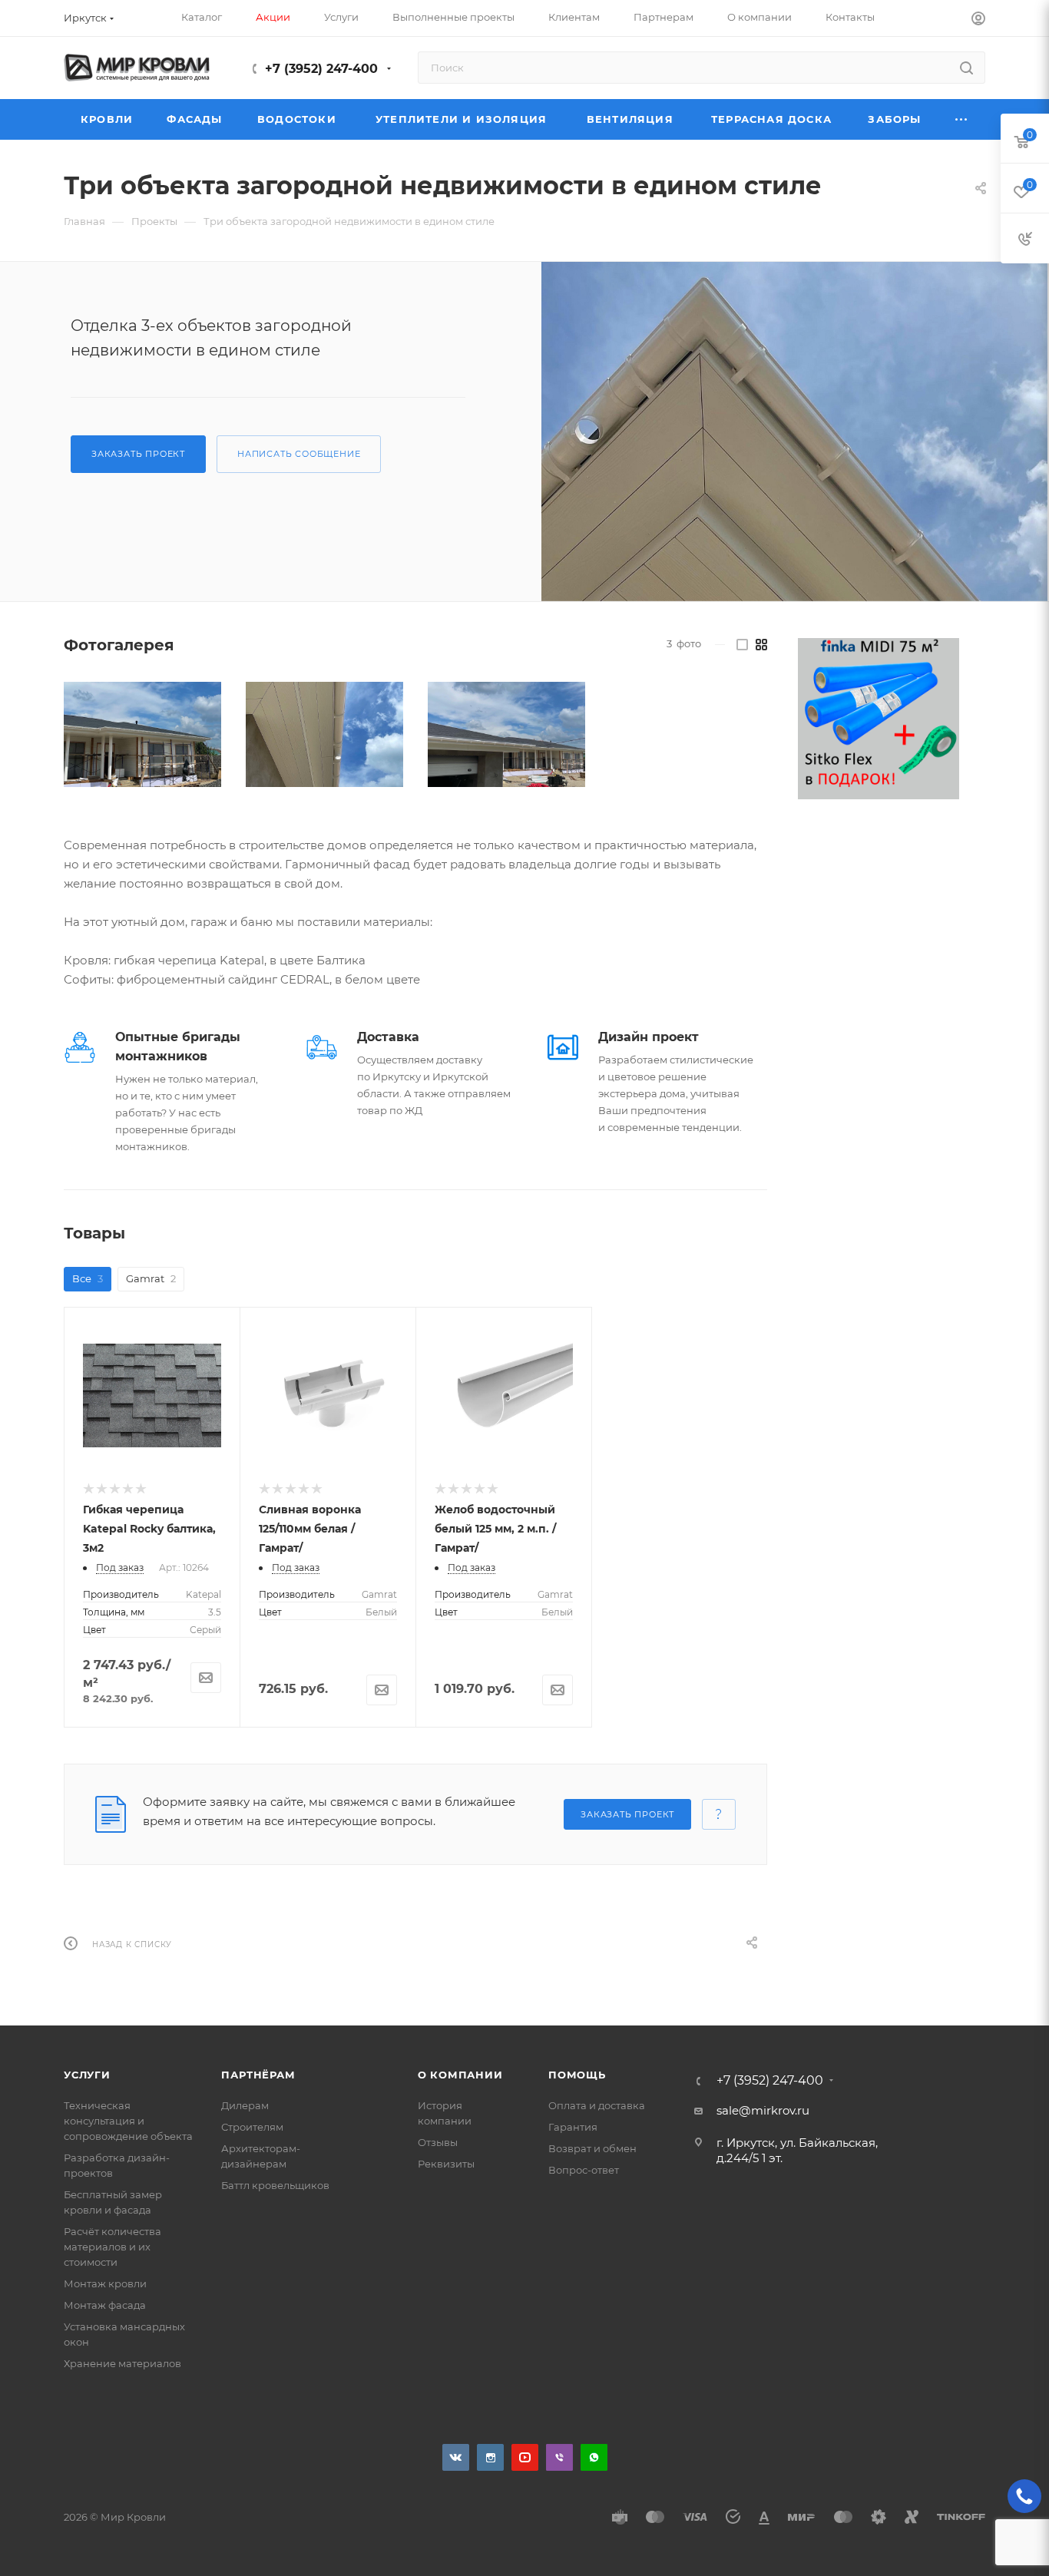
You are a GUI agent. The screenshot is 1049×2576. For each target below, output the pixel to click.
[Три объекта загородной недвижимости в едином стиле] (794, 432)
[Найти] (966, 68)
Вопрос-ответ (584, 2170)
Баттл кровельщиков (275, 2185)
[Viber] (559, 2457)
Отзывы (438, 2142)
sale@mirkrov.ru (763, 2110)
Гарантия (573, 2127)
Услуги (87, 2075)
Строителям (252, 2127)
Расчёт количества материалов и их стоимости (113, 2247)
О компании (460, 2075)
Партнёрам (258, 2075)
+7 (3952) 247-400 (321, 69)
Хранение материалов (122, 2363)
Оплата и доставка (597, 2105)
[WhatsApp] (594, 2457)
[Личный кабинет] (978, 20)
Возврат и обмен (592, 2148)
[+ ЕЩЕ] (962, 119)
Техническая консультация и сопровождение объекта (128, 2121)
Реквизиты (446, 2164)
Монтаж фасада (105, 2305)
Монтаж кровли (105, 2283)
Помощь (577, 2075)
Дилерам (245, 2105)
